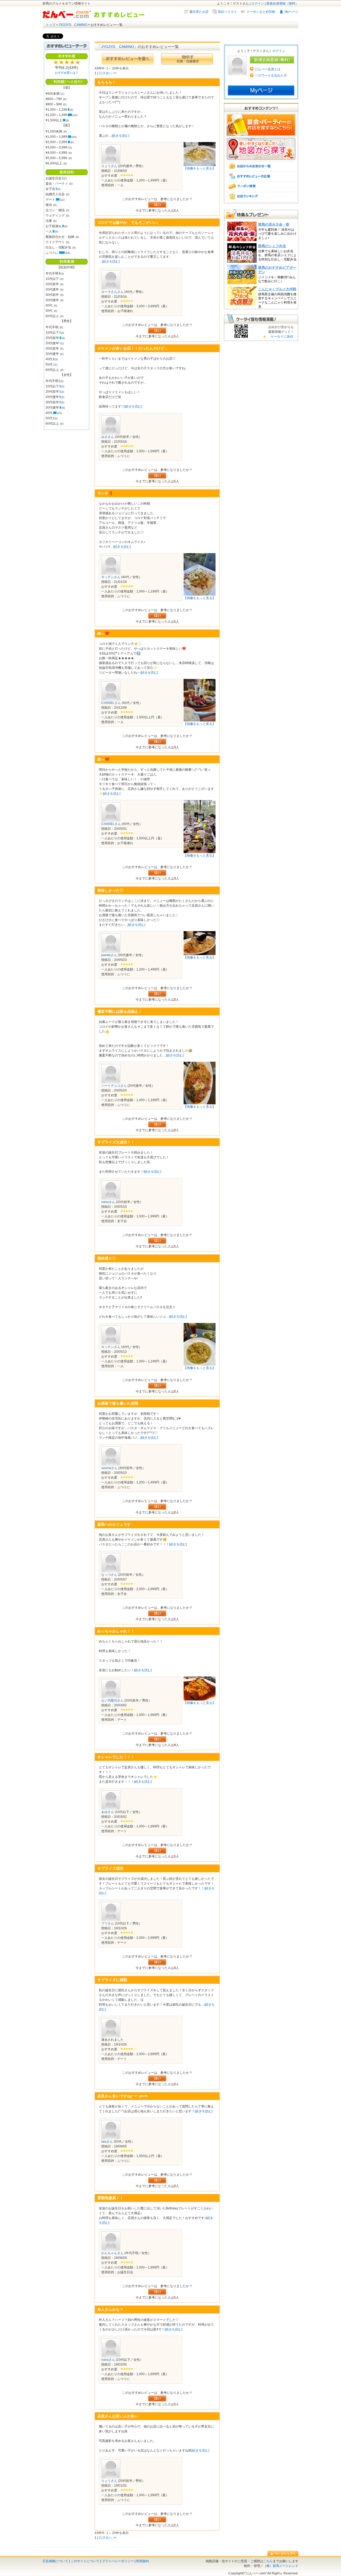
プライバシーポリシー (118, 2561)
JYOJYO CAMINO (73, 25)
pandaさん (109, 955)
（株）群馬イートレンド (281, 2566)
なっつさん (109, 1575)
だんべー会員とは (268, 69)
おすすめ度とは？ (67, 73)
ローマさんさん (112, 292)
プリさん (108, 1923)
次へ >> (111, 73)
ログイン (258, 3)
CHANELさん (111, 703)
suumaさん (109, 1468)
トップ (51, 25)
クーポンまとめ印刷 (261, 12)
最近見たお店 (199, 12)
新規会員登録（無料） (282, 3)
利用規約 (143, 2561)
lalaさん (107, 2142)
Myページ (291, 12)
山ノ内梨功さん (112, 1700)
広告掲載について (55, 2561)
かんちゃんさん (112, 2253)
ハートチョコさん (114, 1086)
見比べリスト (228, 12)
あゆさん (108, 1812)
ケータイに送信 (281, 337)
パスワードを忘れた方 (271, 76)
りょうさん (109, 166)
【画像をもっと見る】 (200, 168)
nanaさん (108, 1202)
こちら (268, 2561)
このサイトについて (85, 2561)
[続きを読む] (120, 136)
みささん (108, 437)
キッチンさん (111, 577)
